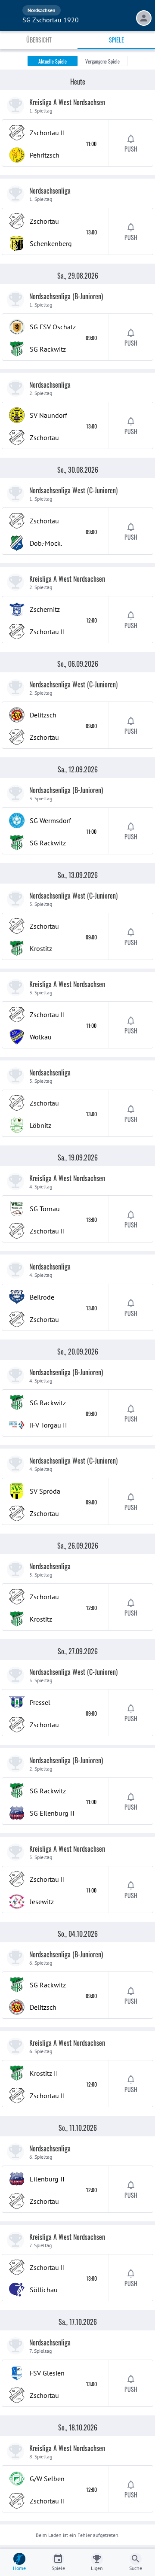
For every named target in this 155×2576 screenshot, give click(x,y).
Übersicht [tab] (39, 40)
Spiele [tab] (116, 40)
